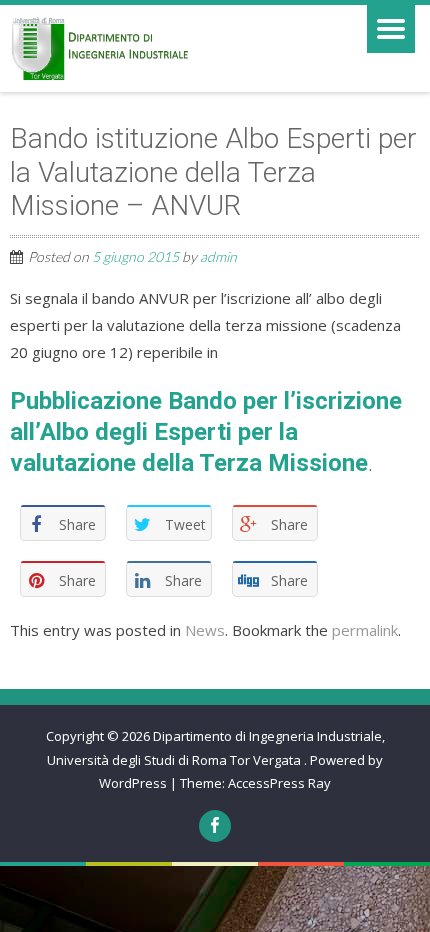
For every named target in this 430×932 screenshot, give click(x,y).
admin (218, 256)
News (205, 630)
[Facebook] (215, 826)
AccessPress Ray (279, 783)
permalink (365, 630)
